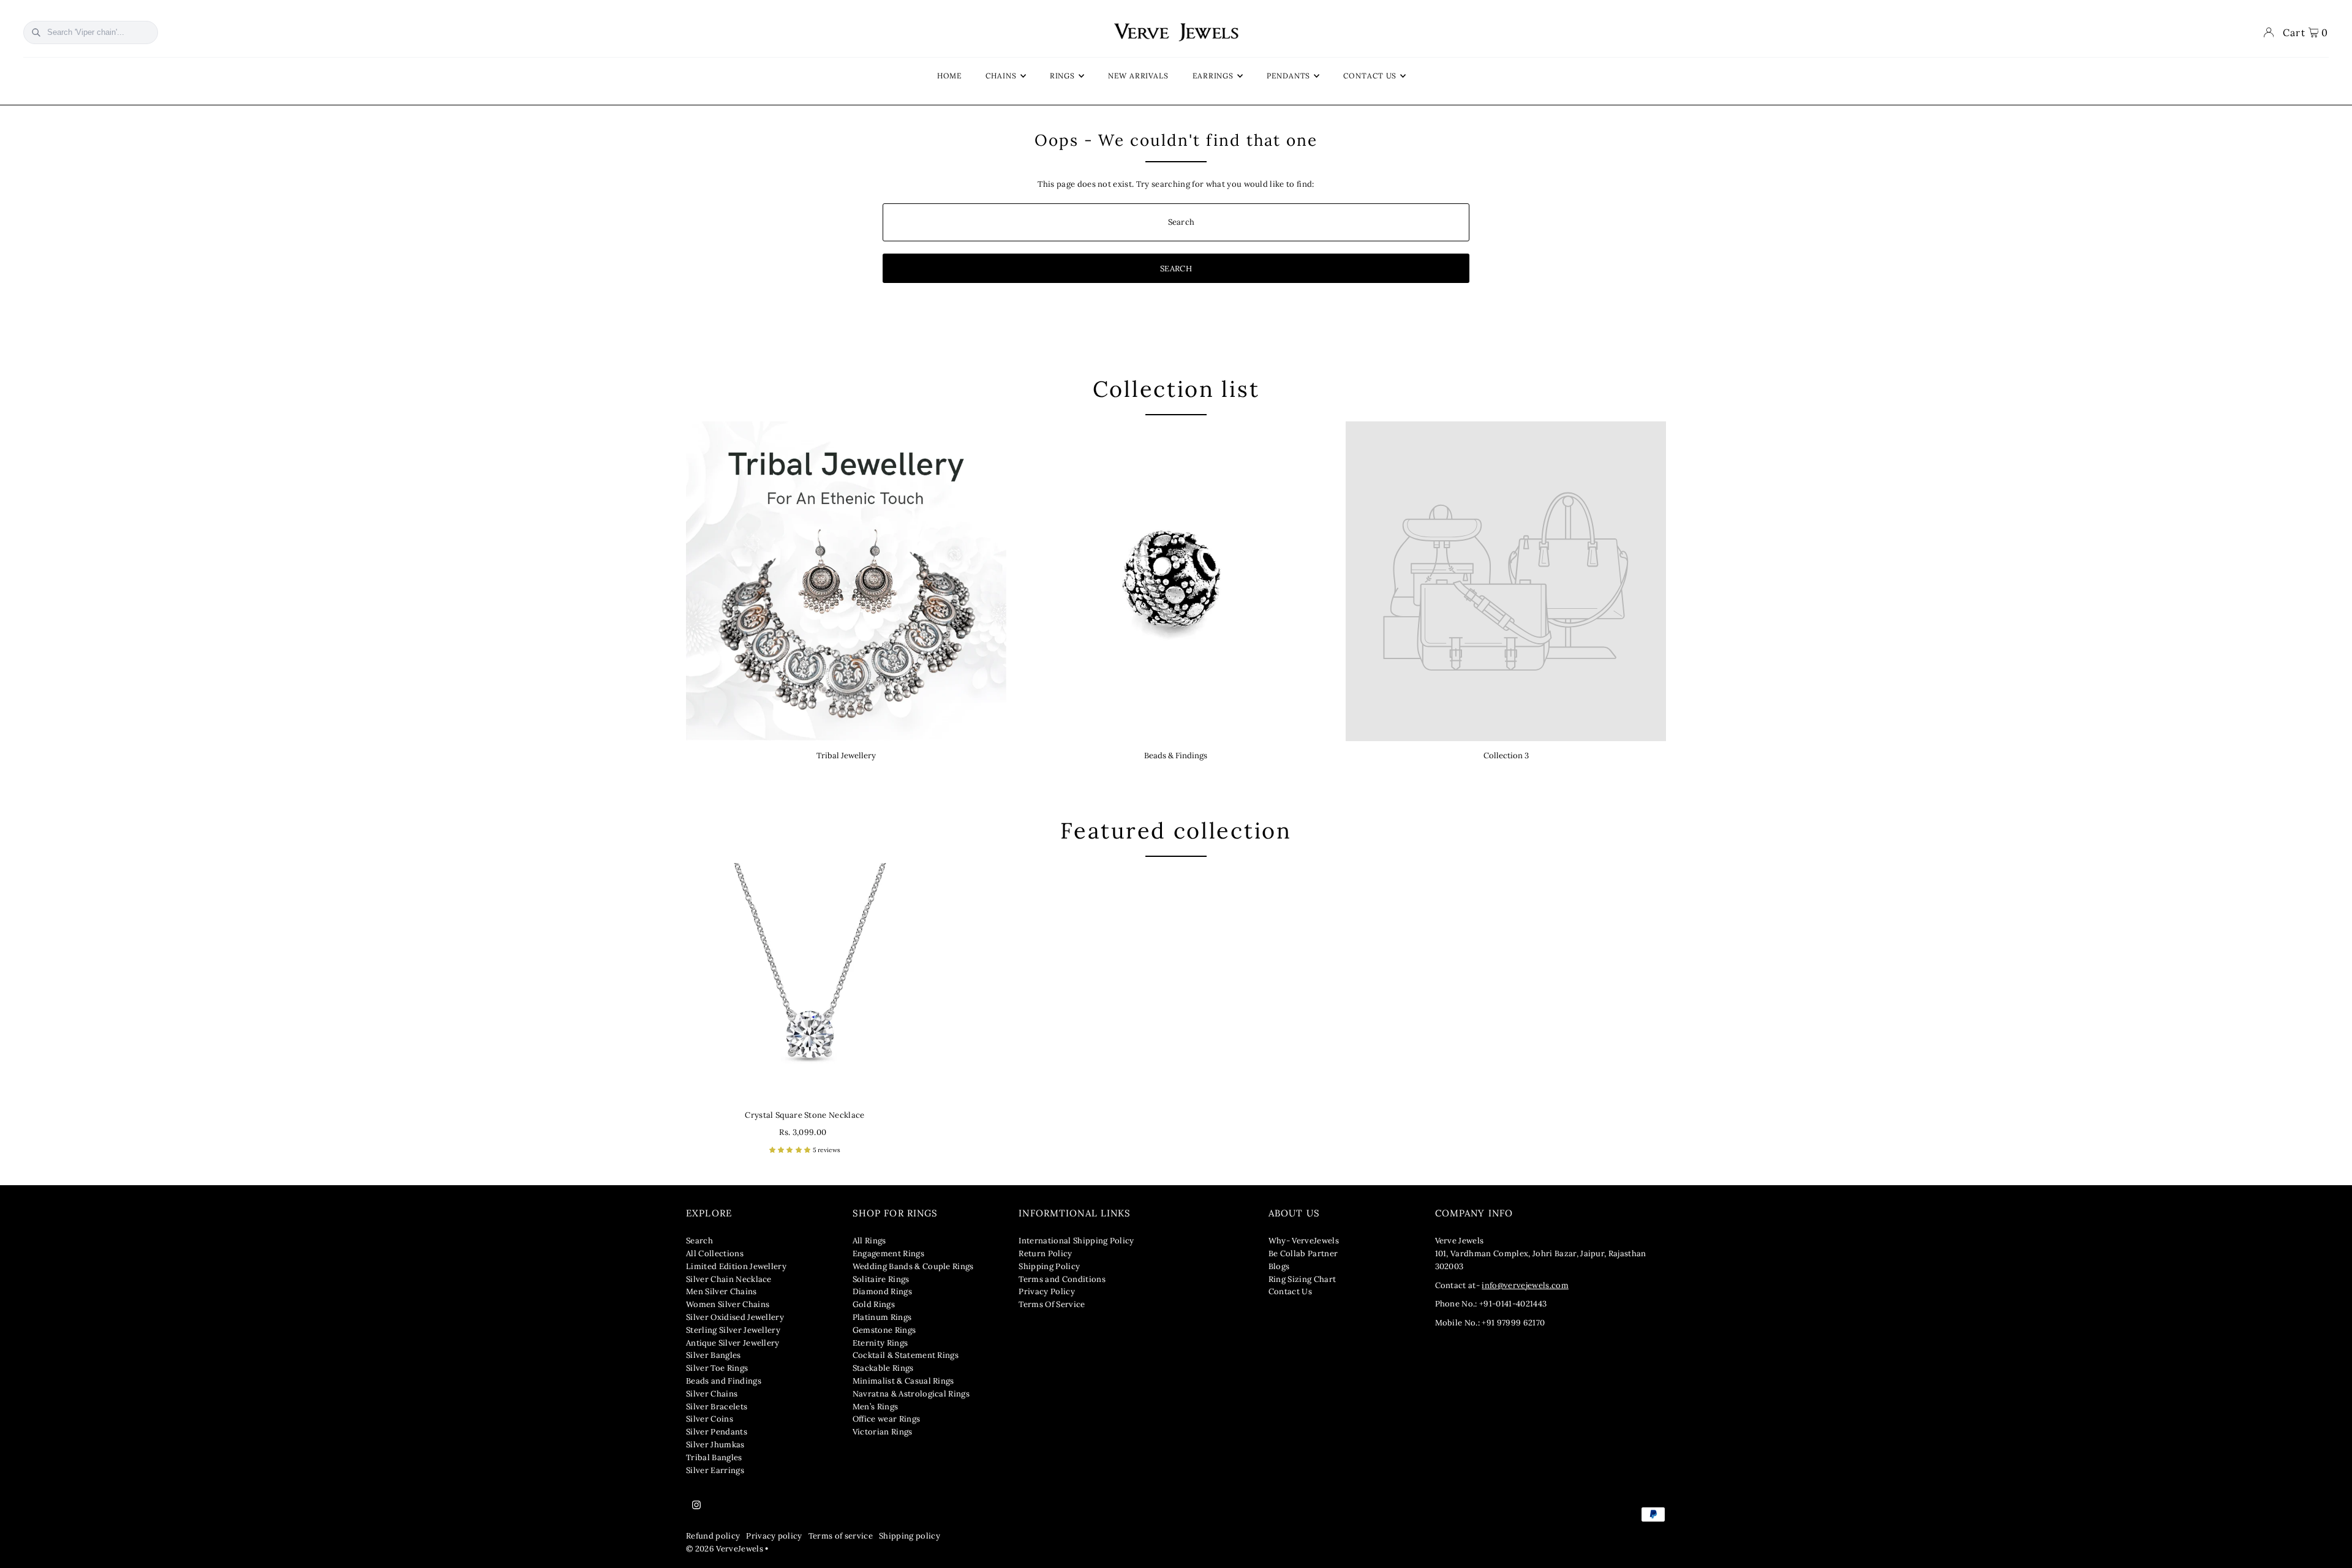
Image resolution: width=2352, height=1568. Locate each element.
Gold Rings (874, 1304)
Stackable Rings (883, 1368)
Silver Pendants (717, 1432)
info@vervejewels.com (1525, 1285)
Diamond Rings (882, 1291)
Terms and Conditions (1062, 1279)
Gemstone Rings (884, 1330)
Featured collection (1176, 831)
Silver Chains (712, 1394)
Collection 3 (1506, 756)
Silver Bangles (714, 1355)
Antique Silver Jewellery (733, 1343)
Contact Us (1290, 1291)
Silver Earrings (715, 1470)
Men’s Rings (876, 1407)
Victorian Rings (883, 1432)
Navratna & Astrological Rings (911, 1394)
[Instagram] (696, 1506)
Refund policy (713, 1536)
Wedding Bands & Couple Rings (913, 1266)
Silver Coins (710, 1419)
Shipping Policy (1049, 1266)
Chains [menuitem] (1001, 76)
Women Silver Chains (728, 1304)
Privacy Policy (1047, 1291)
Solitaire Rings (881, 1279)
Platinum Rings (882, 1317)
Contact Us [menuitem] (1370, 76)
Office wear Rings (887, 1419)
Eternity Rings (880, 1343)
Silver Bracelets (717, 1407)
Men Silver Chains (722, 1291)
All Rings (869, 1241)
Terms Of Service (1052, 1304)
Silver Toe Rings (717, 1368)
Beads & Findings (1176, 756)
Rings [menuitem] (1063, 76)
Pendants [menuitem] (1288, 76)
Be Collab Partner (1303, 1253)
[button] (791, 1150)
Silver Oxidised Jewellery (735, 1317)
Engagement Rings (888, 1253)
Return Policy (1045, 1253)
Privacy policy (774, 1536)
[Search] (36, 32)
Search (699, 1241)
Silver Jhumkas (715, 1445)
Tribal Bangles (714, 1457)
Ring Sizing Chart (1302, 1279)
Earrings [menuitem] (1213, 76)
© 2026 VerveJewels (725, 1549)
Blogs (1279, 1266)
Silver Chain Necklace (729, 1279)
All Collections (715, 1253)
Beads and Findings (724, 1381)
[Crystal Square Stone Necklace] (805, 982)
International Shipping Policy (1076, 1241)
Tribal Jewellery (846, 756)
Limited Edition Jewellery (736, 1266)
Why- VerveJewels (1304, 1241)
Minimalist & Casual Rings (903, 1381)
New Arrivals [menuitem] (1138, 76)
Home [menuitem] (950, 76)
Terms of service (841, 1536)
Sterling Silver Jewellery (733, 1330)
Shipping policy (910, 1536)
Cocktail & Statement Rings (906, 1355)
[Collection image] (1506, 582)
